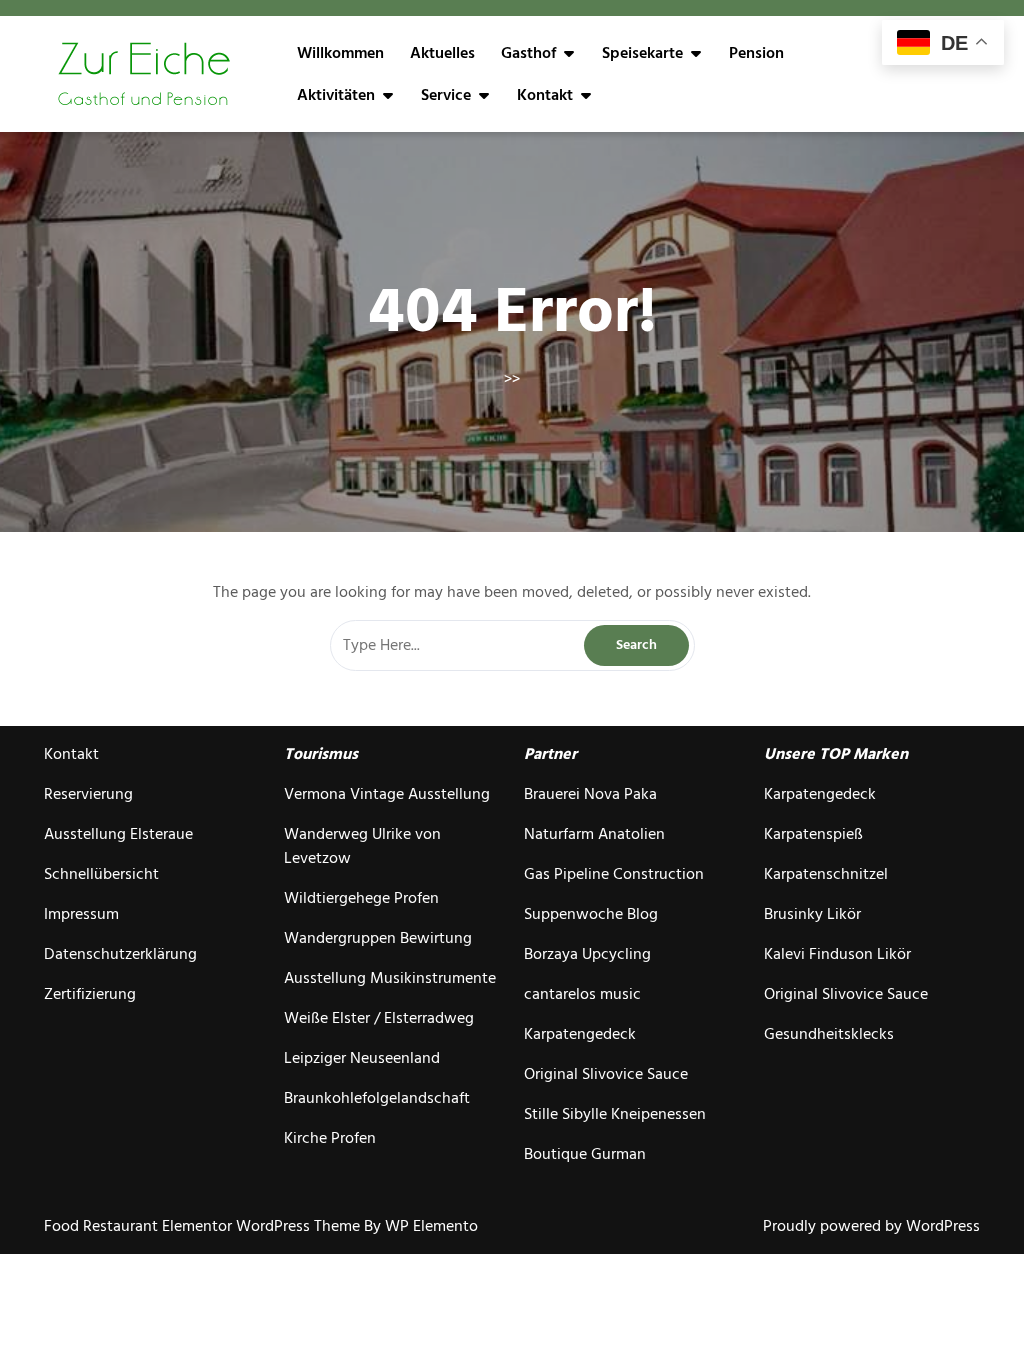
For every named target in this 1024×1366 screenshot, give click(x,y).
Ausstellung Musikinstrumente (390, 978)
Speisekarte (642, 53)
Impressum (81, 914)
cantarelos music (582, 994)
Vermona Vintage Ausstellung (387, 794)
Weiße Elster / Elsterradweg (379, 1018)
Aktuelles (442, 53)
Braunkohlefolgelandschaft (377, 1098)
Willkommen (340, 53)
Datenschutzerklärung (120, 954)
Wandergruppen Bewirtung (378, 938)
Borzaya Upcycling (587, 954)
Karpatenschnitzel (826, 874)
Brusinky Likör (812, 914)
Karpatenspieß (813, 834)
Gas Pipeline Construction (614, 874)
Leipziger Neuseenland (362, 1058)
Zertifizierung (90, 994)
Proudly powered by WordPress (871, 1226)
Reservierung (88, 794)
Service (446, 95)
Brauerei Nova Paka (590, 794)
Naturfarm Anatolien (594, 834)
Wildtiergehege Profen (361, 898)
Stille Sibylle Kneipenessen (615, 1114)
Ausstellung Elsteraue (118, 834)
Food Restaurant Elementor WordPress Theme (204, 1226)
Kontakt (545, 95)
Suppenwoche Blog (591, 914)
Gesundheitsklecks (829, 1034)
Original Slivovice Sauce (606, 1074)
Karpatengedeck (580, 1034)
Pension (756, 53)
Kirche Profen (330, 1138)
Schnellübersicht (101, 874)
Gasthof (528, 53)
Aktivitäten (336, 95)
